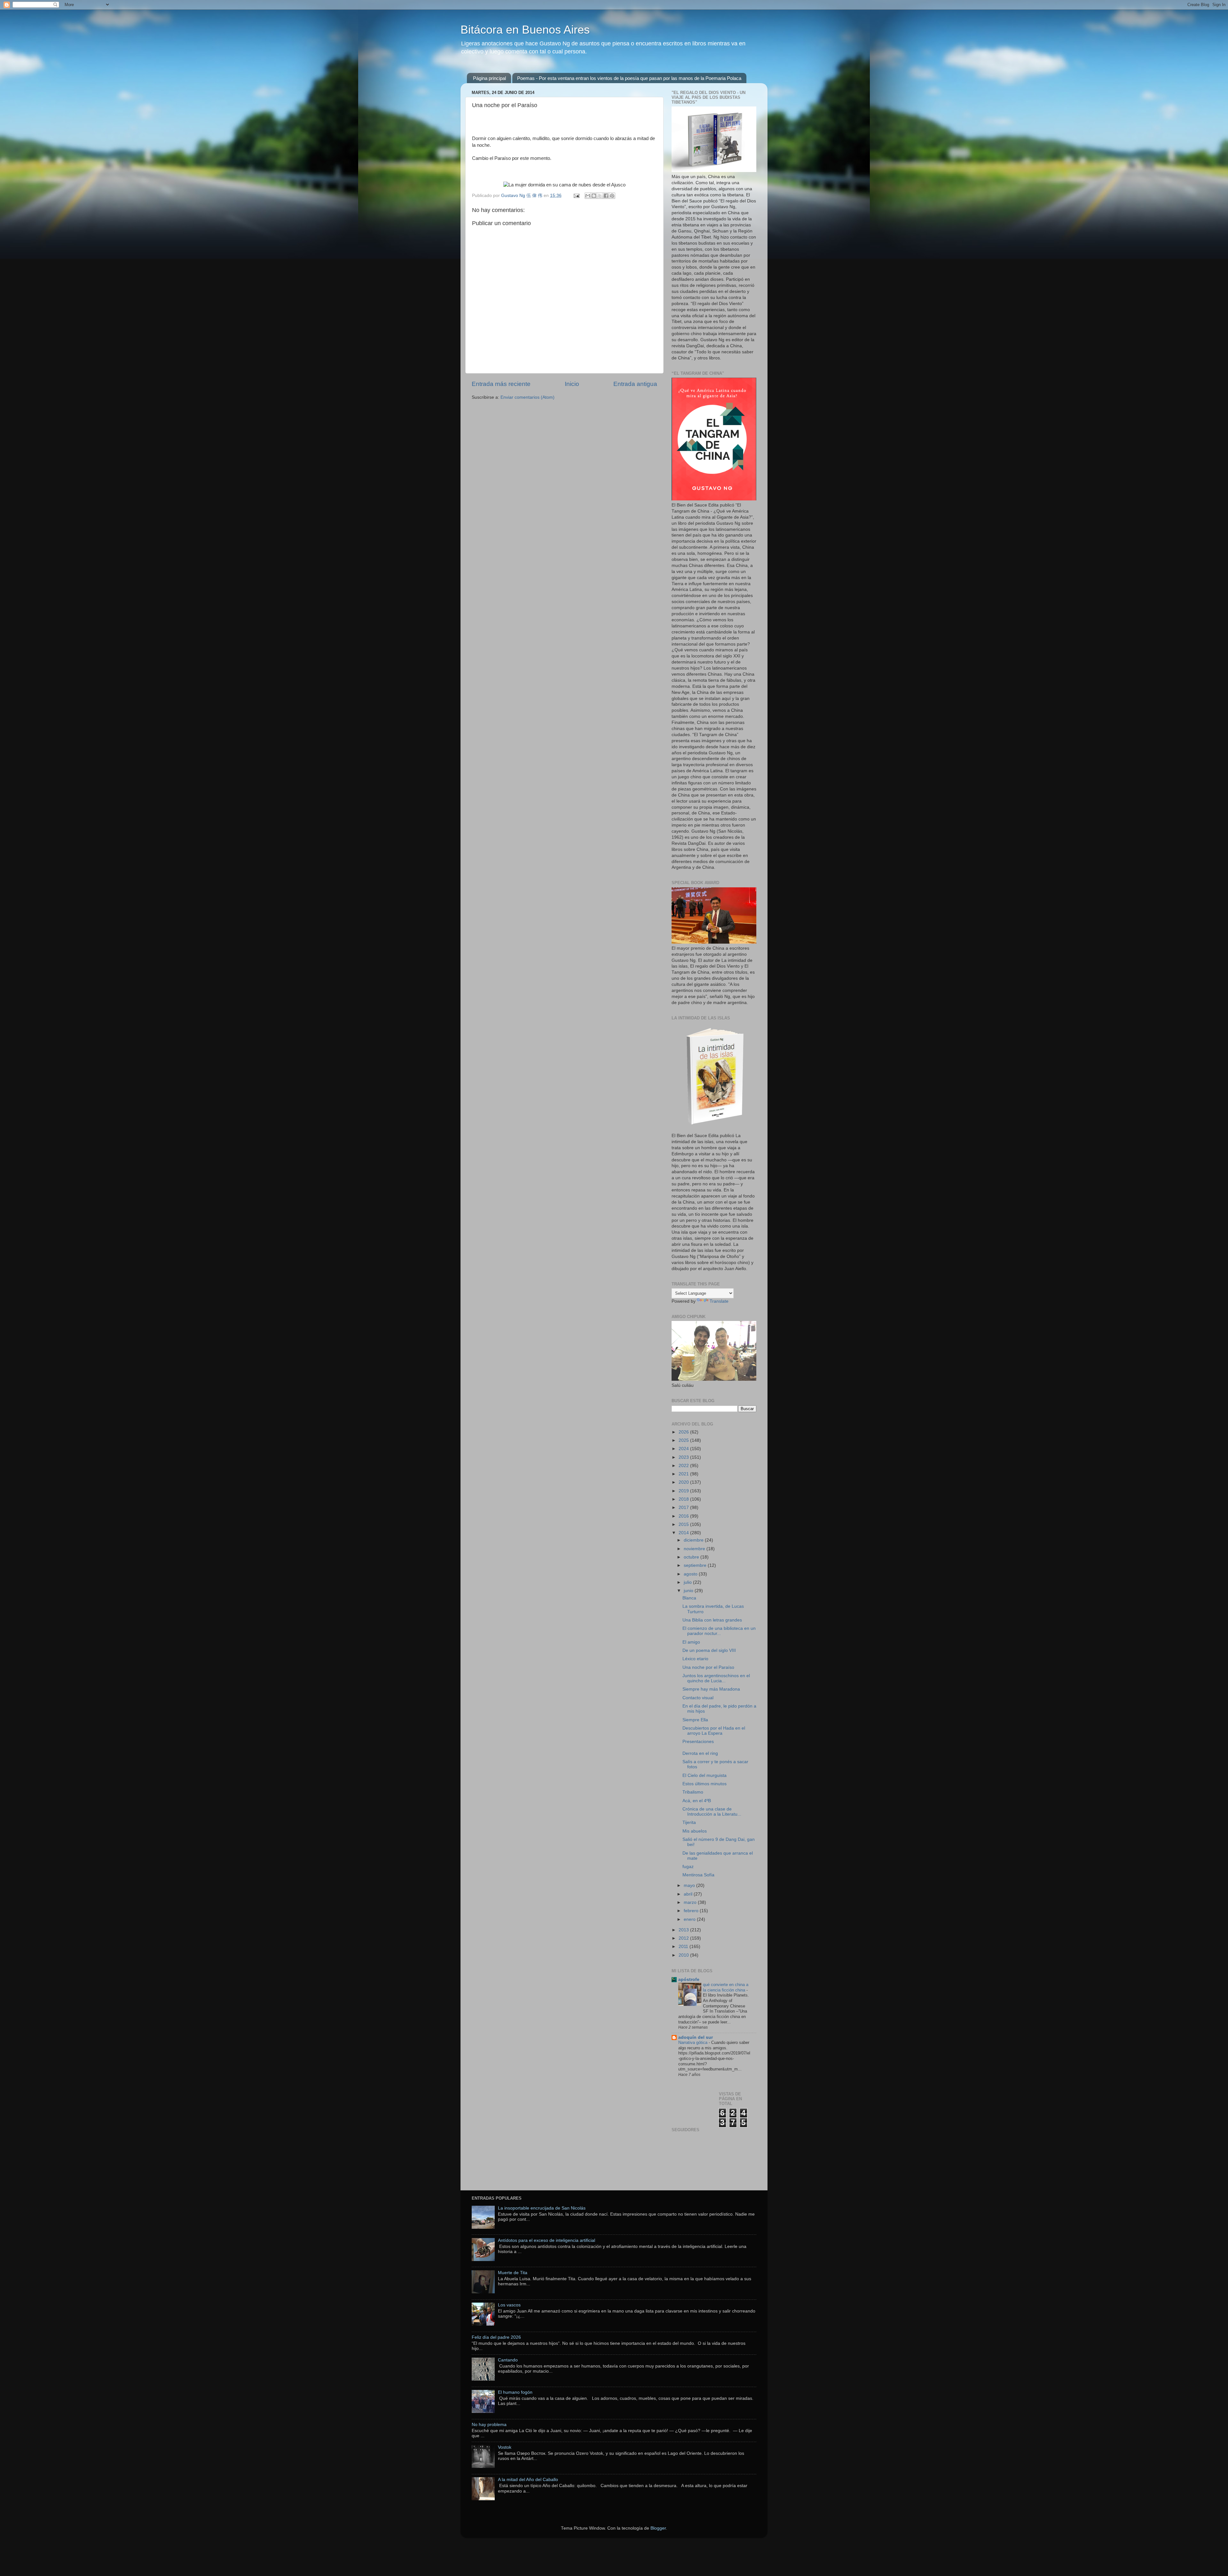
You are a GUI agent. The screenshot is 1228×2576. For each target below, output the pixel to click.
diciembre (694, 1540)
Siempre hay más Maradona (711, 1689)
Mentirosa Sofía (698, 1875)
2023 (684, 1457)
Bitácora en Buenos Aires (525, 30)
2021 (684, 1474)
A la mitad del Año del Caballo (528, 2480)
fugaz (688, 1867)
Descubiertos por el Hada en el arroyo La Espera (714, 1731)
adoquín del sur (696, 2037)
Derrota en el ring (700, 1753)
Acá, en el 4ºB (697, 1801)
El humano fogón (515, 2392)
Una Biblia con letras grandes (712, 1620)
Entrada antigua (635, 384)
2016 (684, 1516)
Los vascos (509, 2305)
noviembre (695, 1549)
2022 (684, 1466)
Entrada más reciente (501, 384)
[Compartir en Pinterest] (612, 196)
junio (689, 1591)
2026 (684, 1432)
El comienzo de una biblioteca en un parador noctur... (719, 1631)
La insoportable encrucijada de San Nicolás (542, 2208)
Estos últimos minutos (705, 1784)
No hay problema (489, 2425)
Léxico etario (695, 1659)
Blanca (689, 1598)
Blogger (658, 2528)
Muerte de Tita (513, 2273)
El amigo (691, 1642)
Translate (719, 1301)
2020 (684, 1482)
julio (688, 1582)
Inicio (572, 384)
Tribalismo (693, 1792)
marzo (691, 1902)
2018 (684, 1499)
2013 (684, 1930)
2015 (684, 1524)
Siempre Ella (695, 1720)
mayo (690, 1885)
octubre (692, 1557)
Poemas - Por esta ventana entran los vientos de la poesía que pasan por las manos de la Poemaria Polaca (629, 78)
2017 (684, 1508)
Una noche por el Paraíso (708, 1667)
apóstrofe (689, 1979)
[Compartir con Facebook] (606, 196)
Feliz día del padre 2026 (496, 2337)
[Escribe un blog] (594, 196)
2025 (684, 1440)
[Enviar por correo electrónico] (588, 196)
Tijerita (689, 1822)
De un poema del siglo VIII (709, 1650)
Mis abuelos (695, 1831)
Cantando (508, 2360)
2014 (684, 1533)
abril (689, 1894)
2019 (684, 1491)
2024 (684, 1449)
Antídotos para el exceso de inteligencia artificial (547, 2240)
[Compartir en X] (600, 196)
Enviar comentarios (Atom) (527, 397)
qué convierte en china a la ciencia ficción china (726, 1987)
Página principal (489, 78)
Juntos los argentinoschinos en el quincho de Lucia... (716, 1678)
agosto (691, 1574)
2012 (684, 1938)
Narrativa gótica (693, 2042)
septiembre (696, 1565)
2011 (684, 1947)
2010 (684, 1955)
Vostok (505, 2447)
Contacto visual (698, 1698)
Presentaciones (698, 1742)
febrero (692, 1911)
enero (690, 1919)
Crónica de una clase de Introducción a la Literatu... (712, 1812)
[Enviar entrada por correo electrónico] (576, 196)
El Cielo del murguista (705, 1775)
